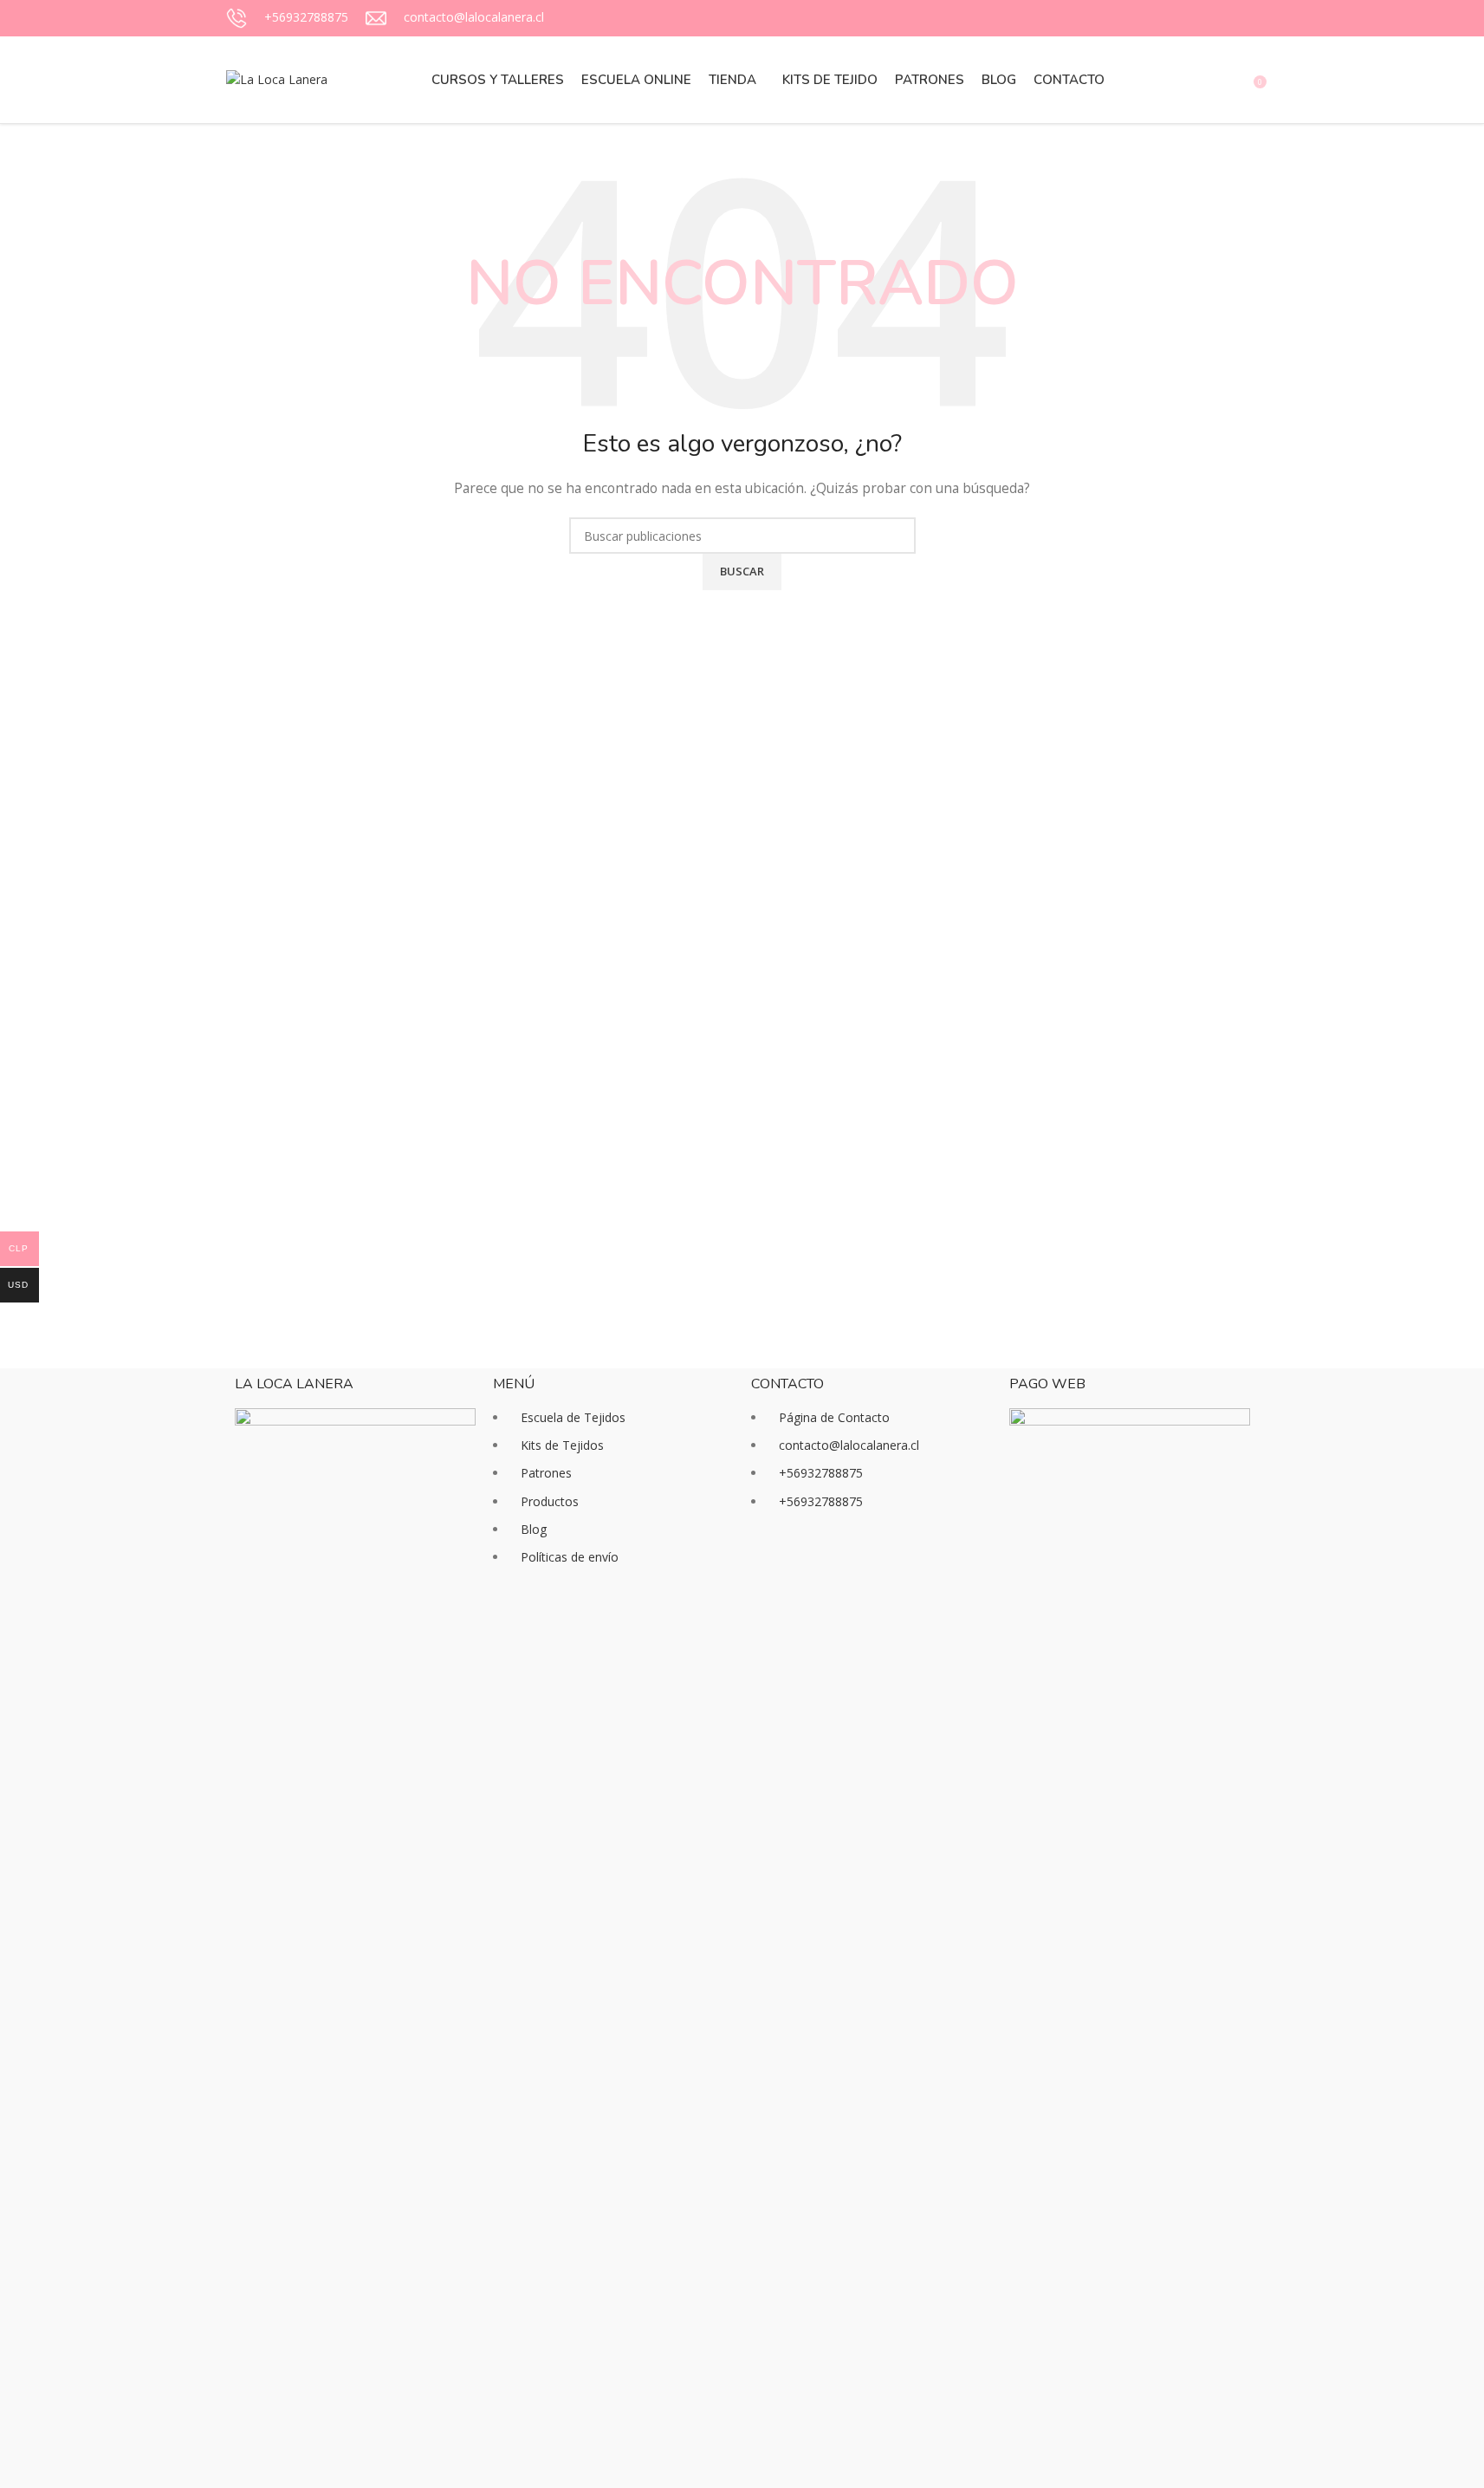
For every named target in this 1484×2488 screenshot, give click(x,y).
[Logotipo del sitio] (277, 78)
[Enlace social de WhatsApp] (1248, 19)
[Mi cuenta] (1172, 80)
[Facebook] (773, 1568)
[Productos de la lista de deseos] (1235, 80)
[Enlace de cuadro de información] (287, 18)
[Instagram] (820, 1568)
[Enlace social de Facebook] (1186, 19)
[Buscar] (1203, 80)
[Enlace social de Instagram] (1207, 19)
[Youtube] (866, 1568)
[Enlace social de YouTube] (1228, 19)
